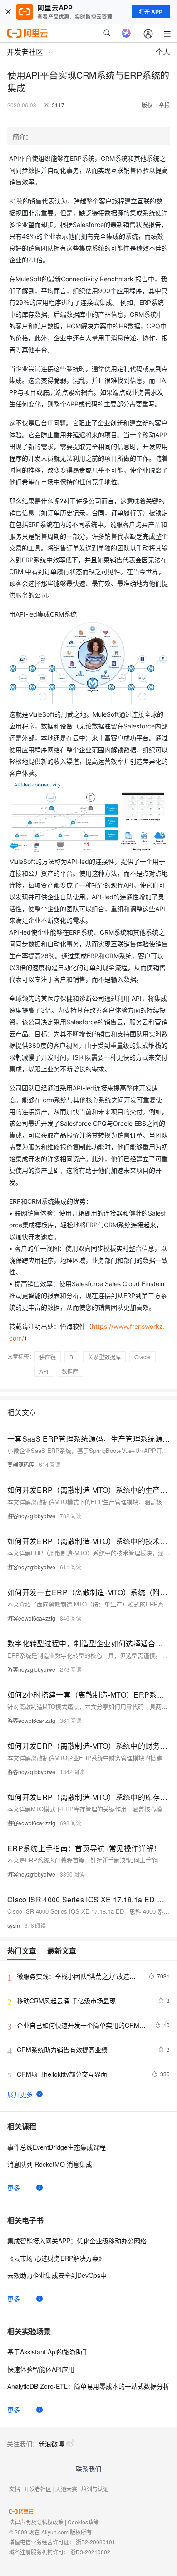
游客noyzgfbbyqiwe (31, 1516)
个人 (163, 52)
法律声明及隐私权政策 (36, 2522)
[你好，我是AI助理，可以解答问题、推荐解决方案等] (126, 33)
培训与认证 (95, 2489)
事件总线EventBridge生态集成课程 (57, 2147)
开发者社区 (38, 2489)
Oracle (143, 1357)
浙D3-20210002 (90, 2552)
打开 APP (151, 12)
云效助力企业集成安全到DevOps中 (57, 2275)
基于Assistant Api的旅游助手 (48, 2352)
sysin (14, 1925)
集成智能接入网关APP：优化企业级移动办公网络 (77, 2241)
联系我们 (88, 2469)
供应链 (48, 1357)
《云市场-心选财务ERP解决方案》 (56, 2258)
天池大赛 (66, 2489)
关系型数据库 (104, 1357)
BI (72, 1357)
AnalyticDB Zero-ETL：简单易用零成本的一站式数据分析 (88, 2386)
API (44, 1371)
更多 (14, 2188)
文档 (15, 2489)
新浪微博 (51, 2444)
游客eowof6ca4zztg (31, 1618)
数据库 (70, 1371)
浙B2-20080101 (96, 2542)
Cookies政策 (83, 2522)
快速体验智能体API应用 (41, 2369)
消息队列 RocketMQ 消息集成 (50, 2164)
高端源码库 (21, 1464)
